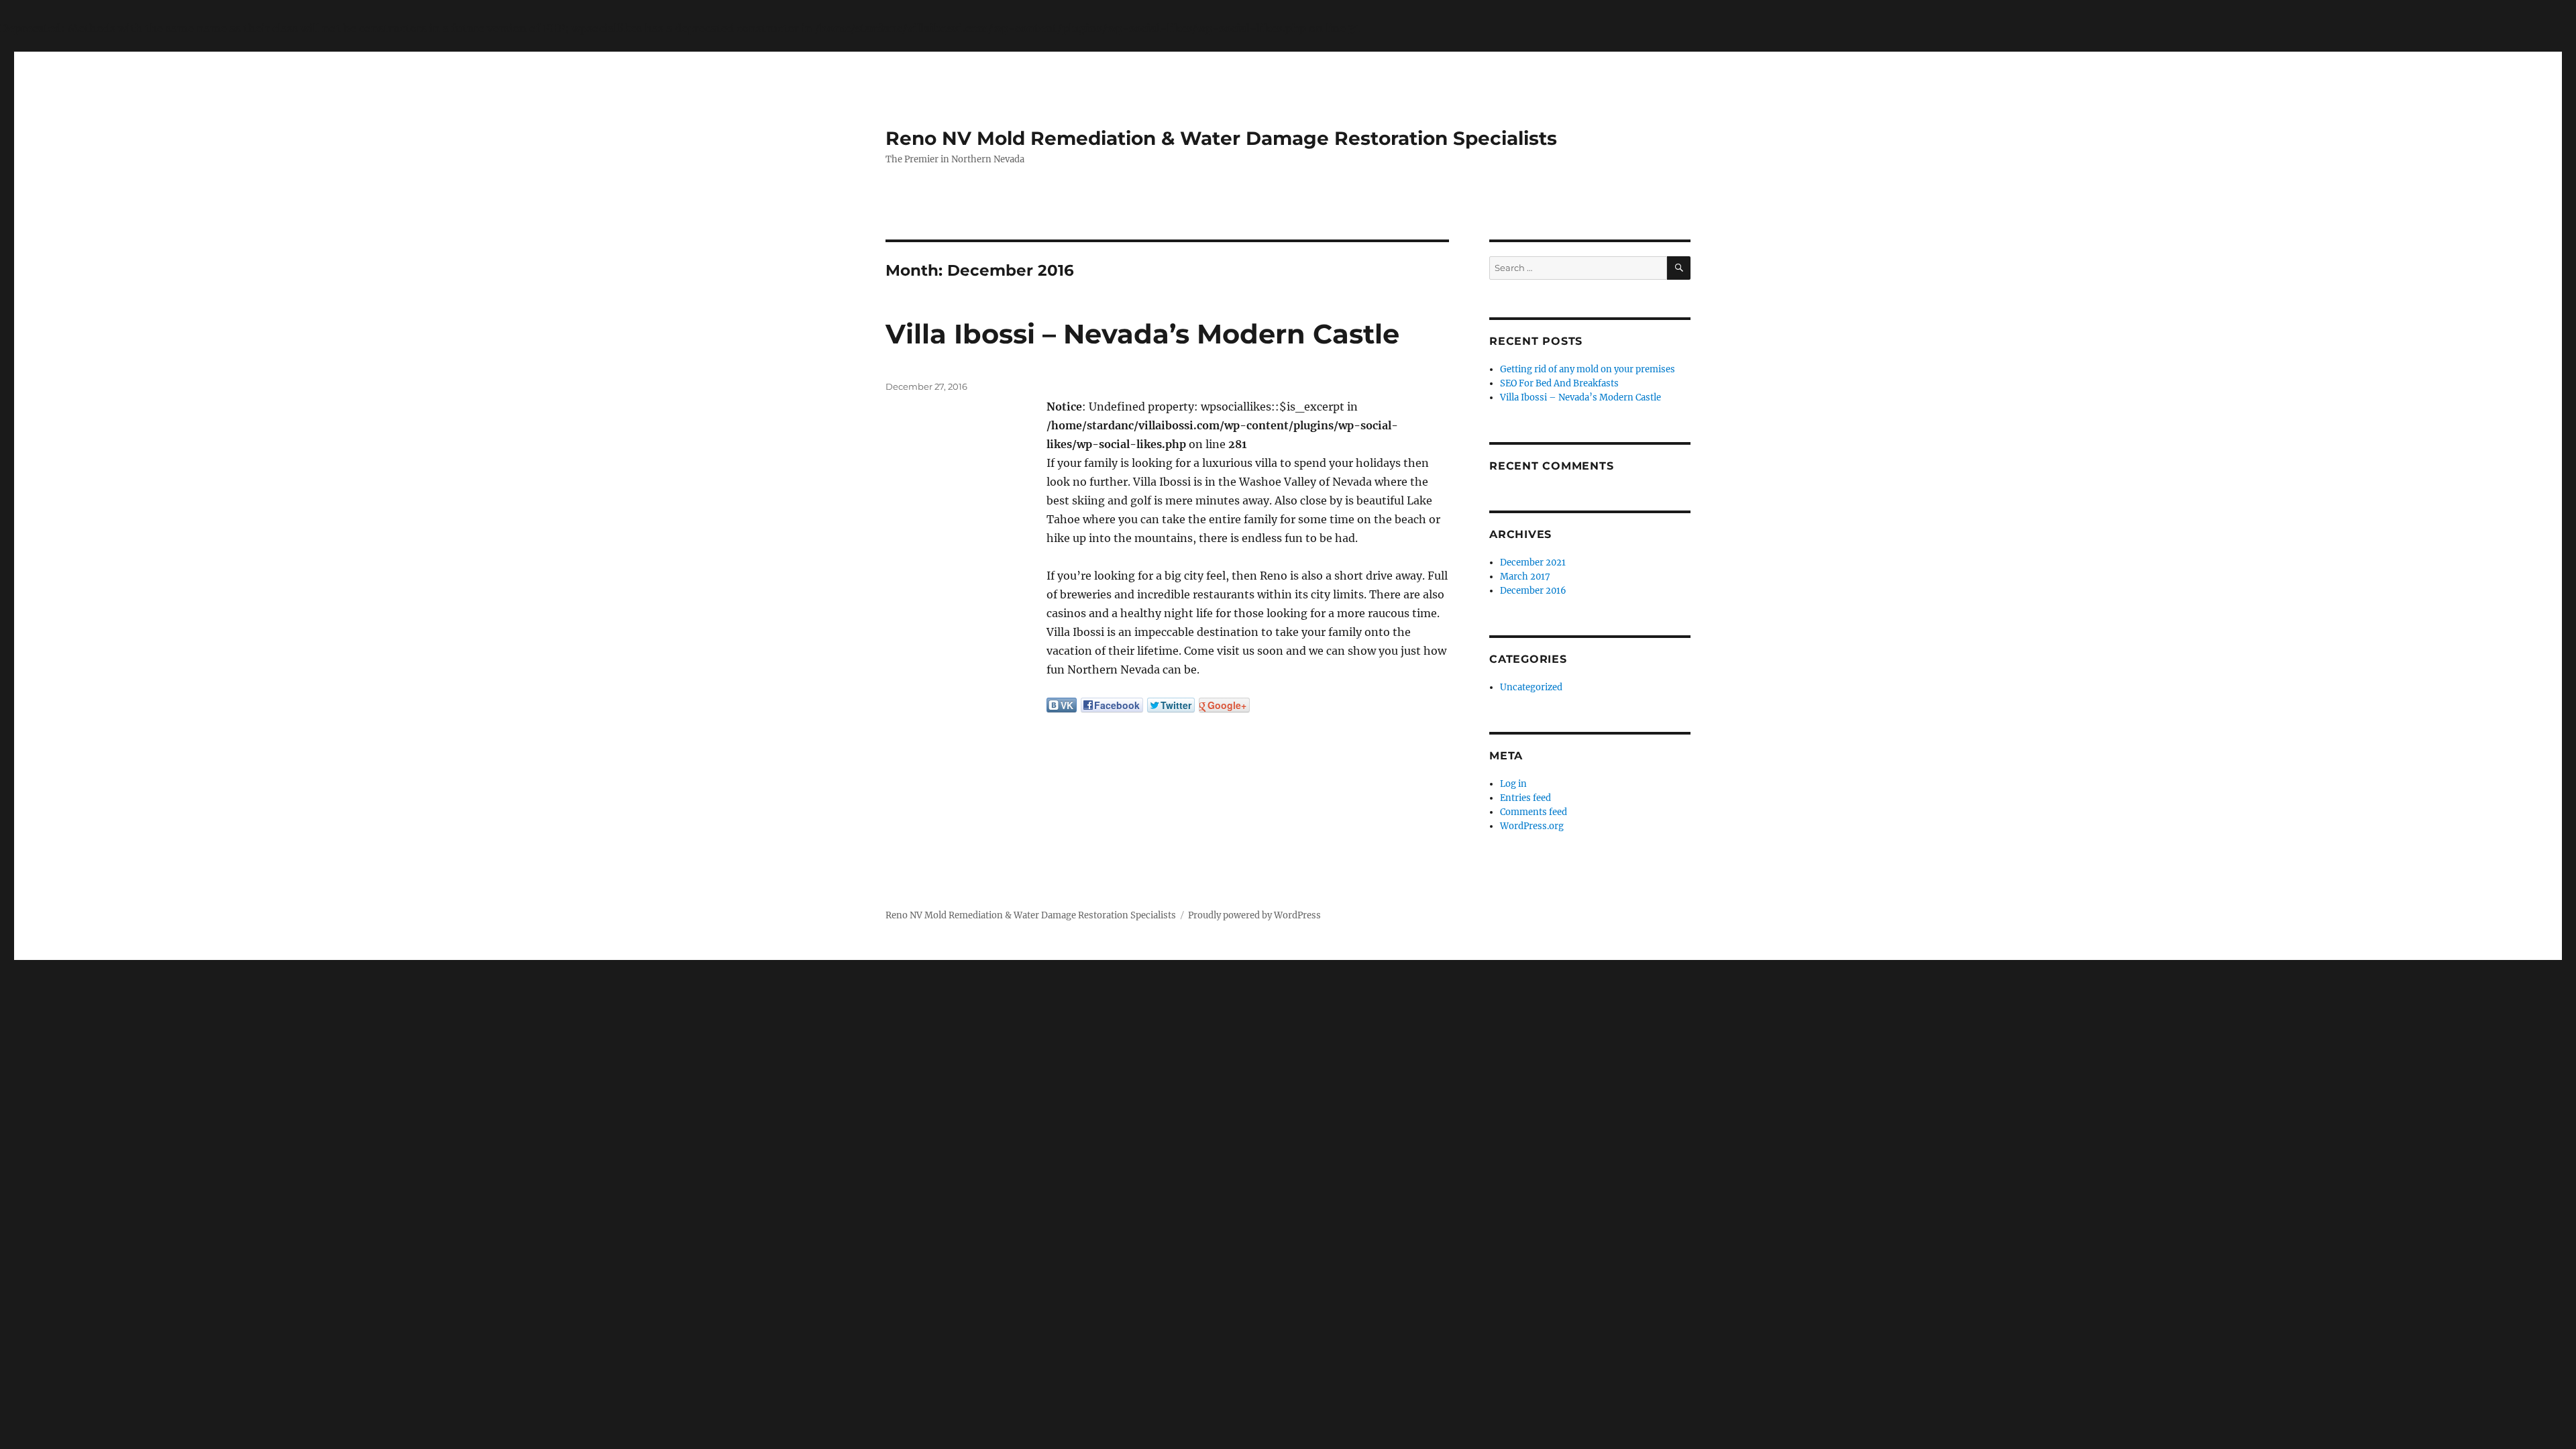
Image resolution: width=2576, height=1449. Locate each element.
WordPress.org (1532, 826)
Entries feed (1525, 798)
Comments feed (1534, 812)
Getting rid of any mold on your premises (1588, 369)
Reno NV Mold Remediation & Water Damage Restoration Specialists (1221, 138)
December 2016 (1533, 591)
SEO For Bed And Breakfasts (1559, 383)
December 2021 (1533, 562)
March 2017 (1525, 577)
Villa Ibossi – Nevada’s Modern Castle (1142, 334)
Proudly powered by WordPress (1254, 915)
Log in (1513, 784)
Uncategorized (1531, 687)
